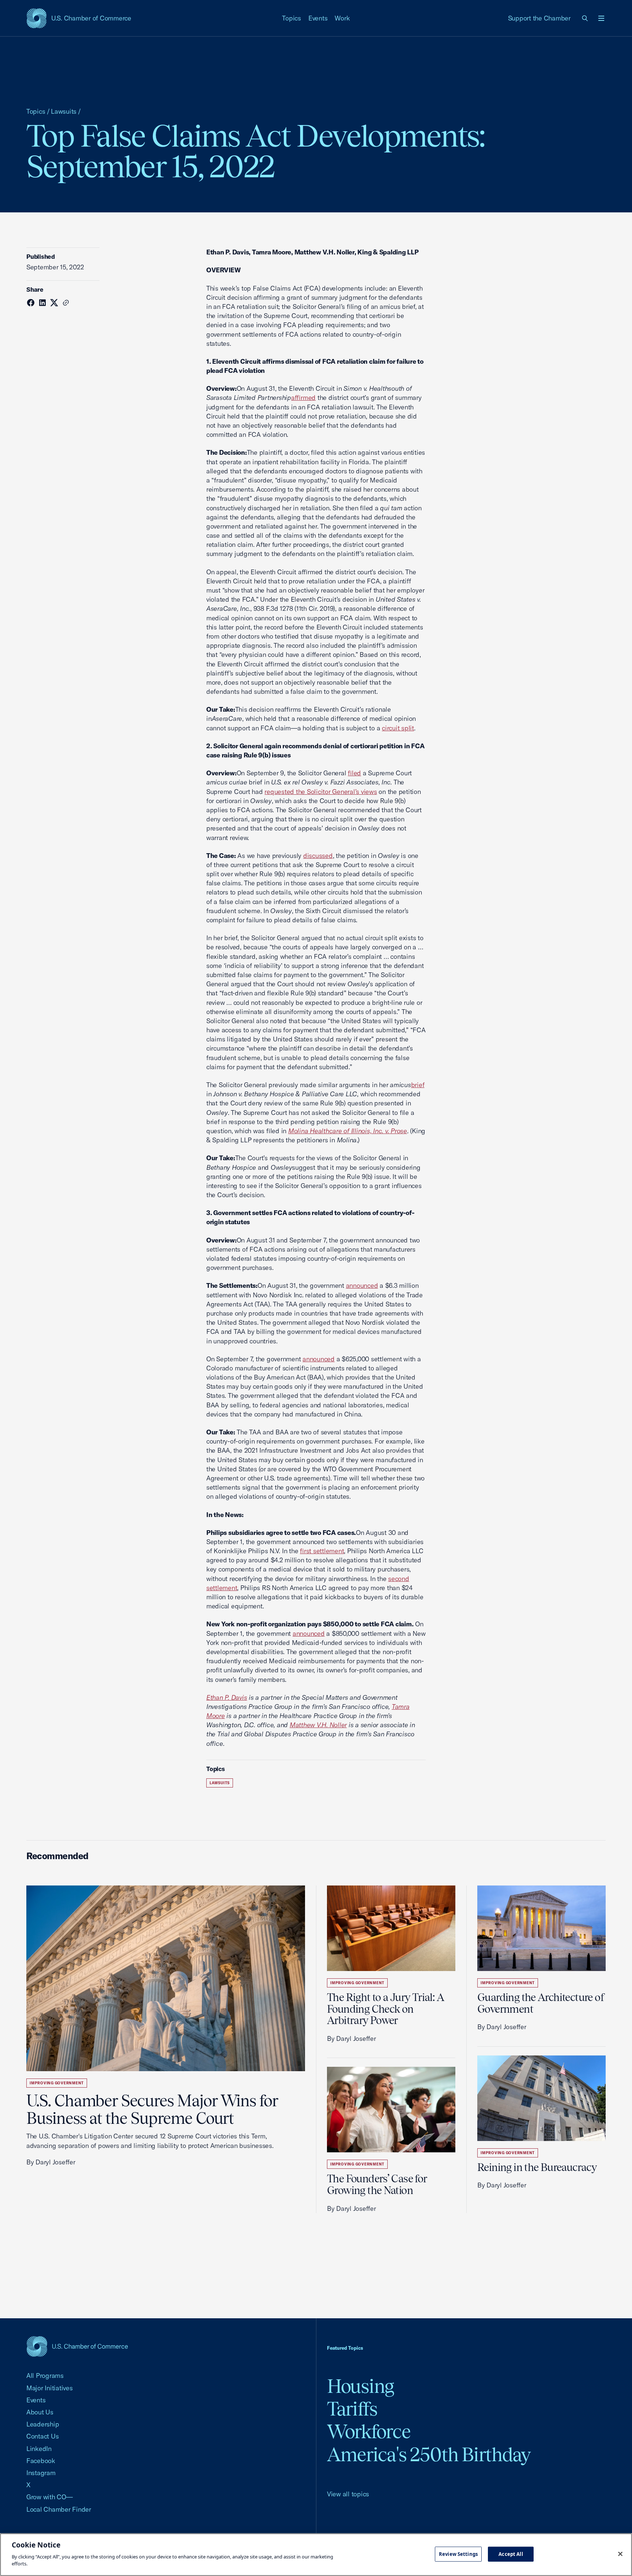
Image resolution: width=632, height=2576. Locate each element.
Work (342, 18)
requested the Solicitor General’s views (321, 792)
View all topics (348, 2494)
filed (354, 773)
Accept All (511, 2554)
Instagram (41, 2473)
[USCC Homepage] (77, 2346)
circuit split (398, 728)
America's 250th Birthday (429, 2454)
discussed (318, 856)
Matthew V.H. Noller (318, 1725)
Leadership (43, 2424)
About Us (40, 2412)
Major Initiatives (50, 2388)
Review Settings (458, 2554)
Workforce (369, 2431)
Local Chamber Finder (59, 2509)
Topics (291, 18)
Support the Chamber (539, 18)
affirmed (303, 398)
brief (418, 1085)
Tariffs (352, 2409)
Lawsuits (64, 111)
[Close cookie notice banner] (620, 2554)
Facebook (41, 2461)
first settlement (322, 1551)
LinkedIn (39, 2449)
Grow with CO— (50, 2497)
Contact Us (42, 2436)
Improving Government (57, 2083)
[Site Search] (585, 18)
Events (318, 18)
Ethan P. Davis (227, 1697)
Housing (360, 2386)
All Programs (45, 2375)
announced (362, 1285)
